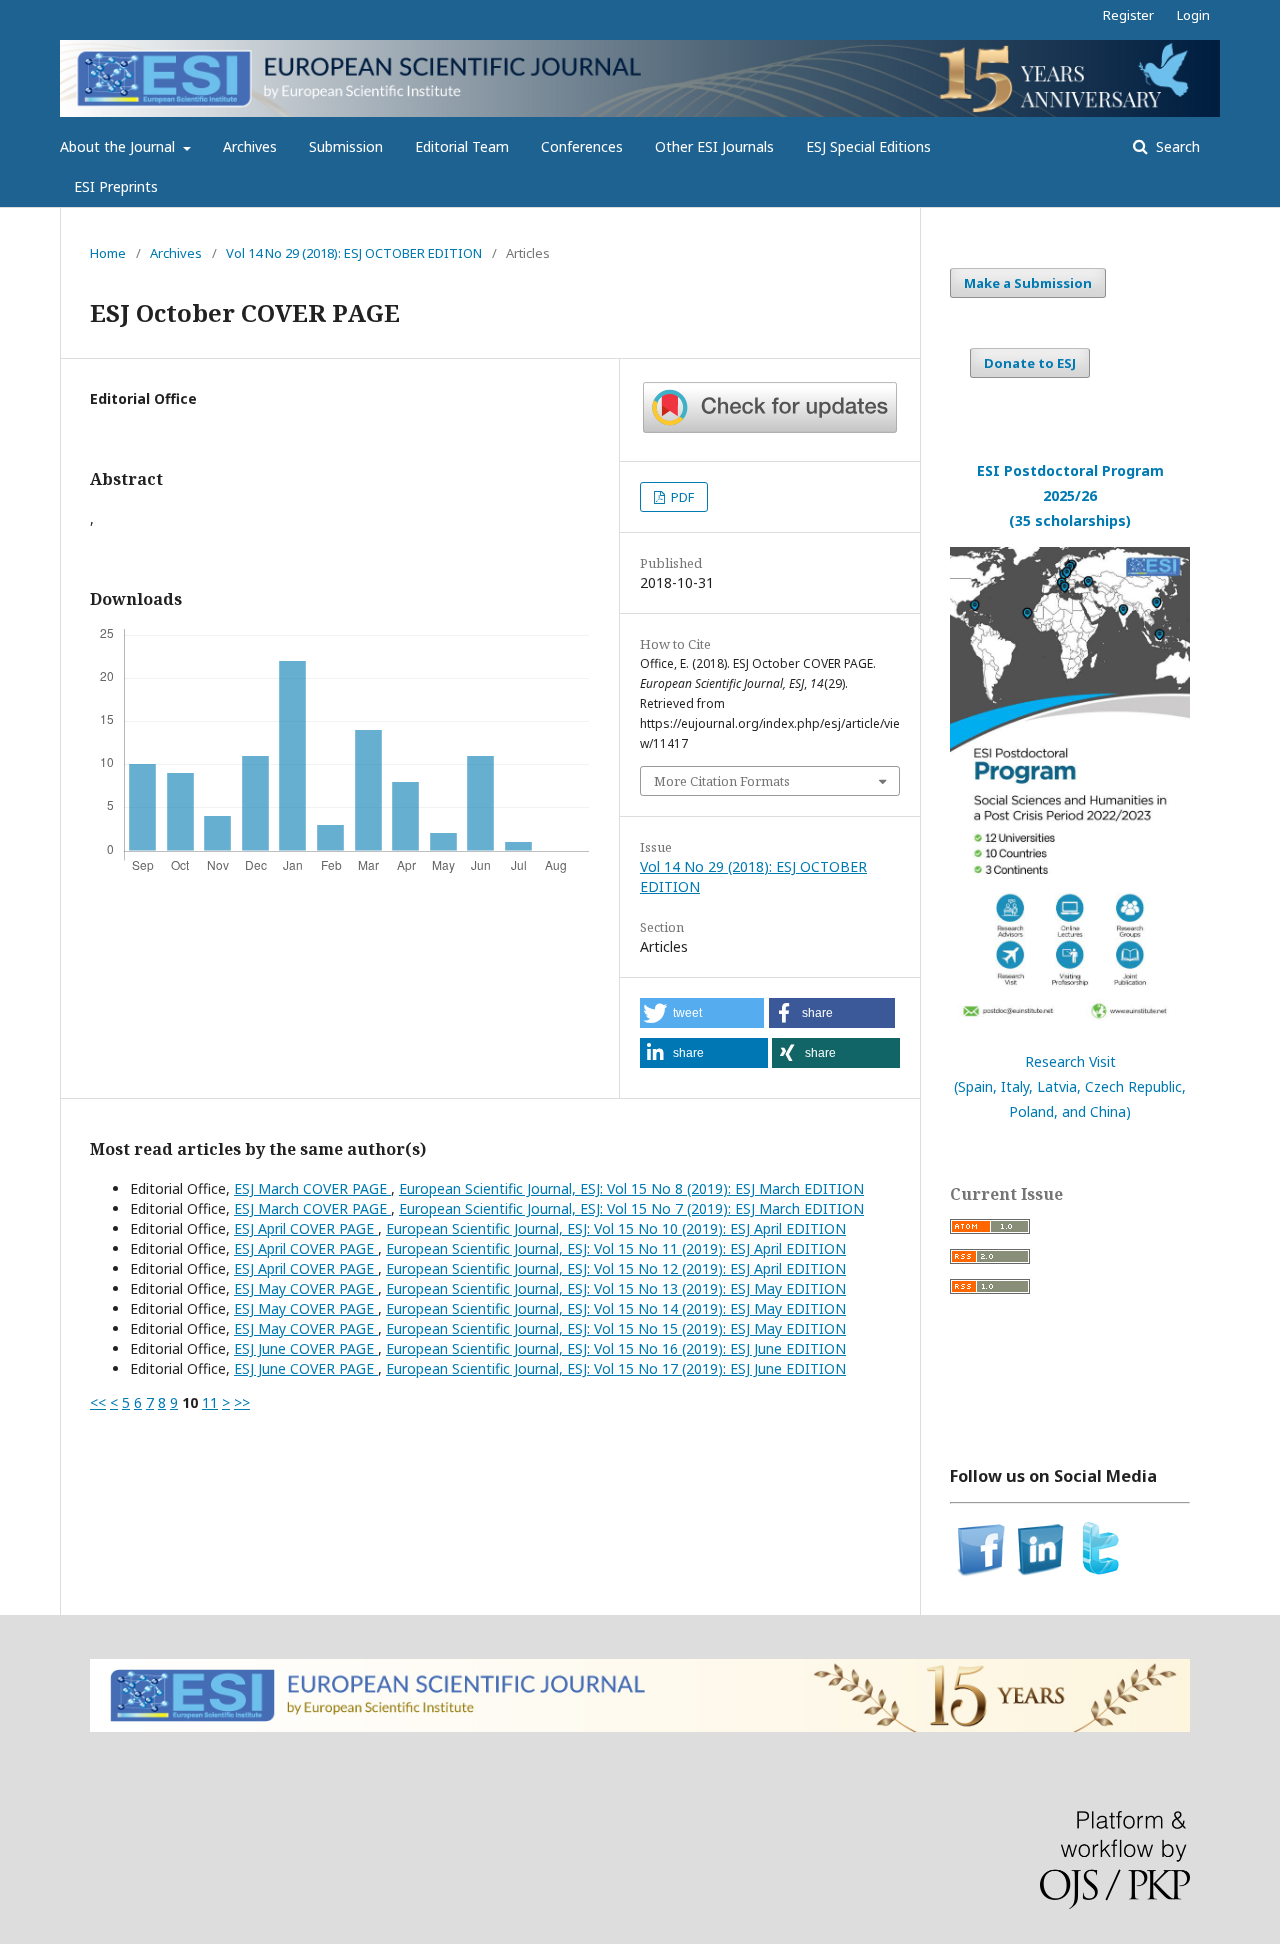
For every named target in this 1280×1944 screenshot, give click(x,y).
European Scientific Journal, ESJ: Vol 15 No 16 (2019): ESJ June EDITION (616, 1348)
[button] (702, 1013)
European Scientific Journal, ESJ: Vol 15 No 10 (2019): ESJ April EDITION (616, 1228)
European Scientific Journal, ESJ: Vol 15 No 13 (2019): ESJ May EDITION (616, 1288)
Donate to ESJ (1030, 363)
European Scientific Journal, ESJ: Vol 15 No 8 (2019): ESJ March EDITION (631, 1188)
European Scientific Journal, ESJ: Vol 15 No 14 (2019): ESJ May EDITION (616, 1308)
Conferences (582, 146)
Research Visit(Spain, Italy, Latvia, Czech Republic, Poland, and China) (1070, 1086)
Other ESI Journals (714, 146)
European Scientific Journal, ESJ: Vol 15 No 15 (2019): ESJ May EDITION (616, 1328)
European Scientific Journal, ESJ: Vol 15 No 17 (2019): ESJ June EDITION (616, 1368)
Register (1128, 15)
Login (1193, 15)
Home (108, 253)
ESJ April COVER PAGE (306, 1228)
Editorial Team (462, 146)
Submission (346, 146)
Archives (250, 146)
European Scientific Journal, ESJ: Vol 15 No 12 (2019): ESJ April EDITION (616, 1268)
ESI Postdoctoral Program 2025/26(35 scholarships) (1070, 495)
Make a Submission (1028, 283)
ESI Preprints (116, 186)
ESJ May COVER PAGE (306, 1288)
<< (98, 1402)
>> (242, 1402)
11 (210, 1402)
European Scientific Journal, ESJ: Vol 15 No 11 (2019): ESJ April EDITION (616, 1248)
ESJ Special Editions (868, 146)
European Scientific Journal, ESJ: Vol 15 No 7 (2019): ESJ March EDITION (631, 1208)
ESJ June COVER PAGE (306, 1348)
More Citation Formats (722, 781)
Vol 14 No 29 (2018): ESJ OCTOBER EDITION (354, 253)
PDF (681, 497)
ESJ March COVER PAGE (312, 1188)
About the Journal (119, 146)
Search (1176, 146)
